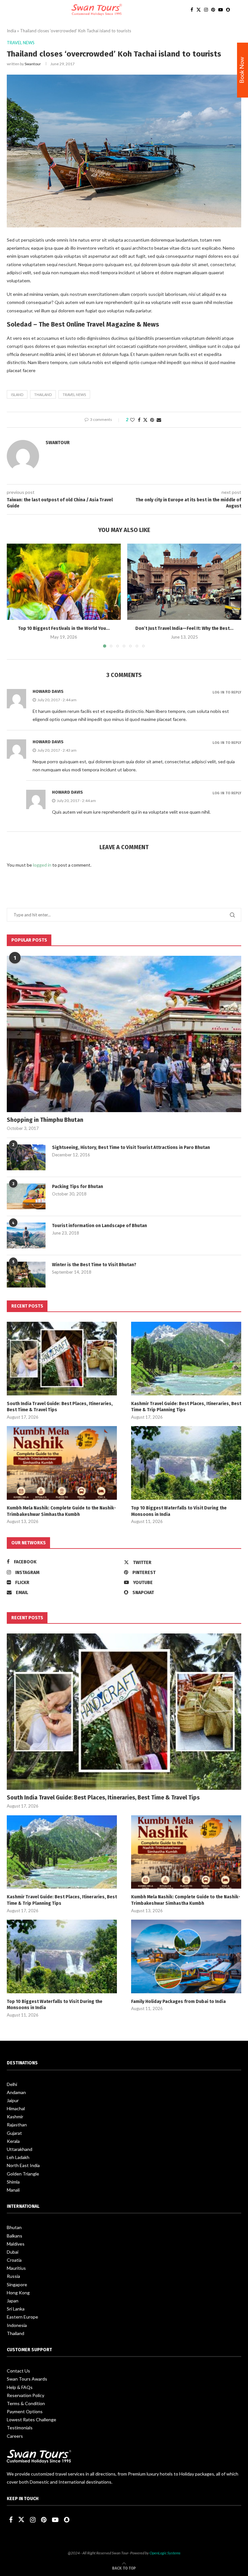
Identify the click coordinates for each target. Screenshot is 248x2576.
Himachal (16, 2108)
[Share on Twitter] (145, 420)
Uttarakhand (20, 2149)
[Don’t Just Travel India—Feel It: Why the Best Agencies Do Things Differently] (184, 582)
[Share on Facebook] (139, 420)
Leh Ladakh (18, 2157)
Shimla (13, 2182)
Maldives (16, 2244)
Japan (13, 2301)
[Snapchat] (228, 10)
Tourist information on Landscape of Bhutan (99, 1226)
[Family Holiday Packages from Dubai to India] (186, 1956)
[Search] (238, 10)
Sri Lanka (16, 2309)
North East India (23, 2165)
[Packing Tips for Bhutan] (26, 1196)
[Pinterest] (213, 10)
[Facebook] (192, 10)
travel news (74, 395)
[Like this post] (132, 420)
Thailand (15, 2333)
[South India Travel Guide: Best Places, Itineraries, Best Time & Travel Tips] (62, 1358)
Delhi (12, 2084)
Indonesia (17, 2325)
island (17, 395)
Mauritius (16, 2268)
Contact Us (18, 2371)
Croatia (14, 2260)
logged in (42, 865)
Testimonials (20, 2428)
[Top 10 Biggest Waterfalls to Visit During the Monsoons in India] (186, 1463)
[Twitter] (199, 10)
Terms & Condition (26, 2403)
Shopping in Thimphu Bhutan (45, 1120)
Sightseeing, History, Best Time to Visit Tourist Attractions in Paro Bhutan (131, 1147)
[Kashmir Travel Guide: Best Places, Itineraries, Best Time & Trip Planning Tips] (186, 1358)
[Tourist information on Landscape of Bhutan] (26, 1236)
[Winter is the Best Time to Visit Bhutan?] (26, 1275)
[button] (15, 595)
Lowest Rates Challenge (31, 2420)
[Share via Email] (159, 420)
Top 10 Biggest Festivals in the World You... (64, 628)
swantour (33, 64)
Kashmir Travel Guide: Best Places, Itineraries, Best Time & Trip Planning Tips (186, 1407)
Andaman (16, 2092)
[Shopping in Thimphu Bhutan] (124, 1034)
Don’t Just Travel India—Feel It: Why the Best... (184, 628)
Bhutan (14, 2227)
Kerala (13, 2141)
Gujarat (14, 2133)
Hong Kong (18, 2293)
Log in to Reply (227, 692)
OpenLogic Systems (165, 2553)
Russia (13, 2276)
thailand (43, 395)
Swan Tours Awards (27, 2379)
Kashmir (15, 2117)
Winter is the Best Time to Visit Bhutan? (94, 1265)
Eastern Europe (22, 2317)
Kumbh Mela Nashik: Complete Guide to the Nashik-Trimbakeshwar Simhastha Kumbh (61, 1511)
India (11, 31)
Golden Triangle (23, 2174)
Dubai (13, 2252)
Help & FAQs (20, 2387)
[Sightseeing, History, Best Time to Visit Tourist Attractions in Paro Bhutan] (26, 1157)
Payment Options (25, 2411)
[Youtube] (221, 10)
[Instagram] (206, 10)
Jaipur (13, 2100)
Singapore (17, 2284)
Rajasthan (17, 2125)
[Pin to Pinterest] (152, 420)
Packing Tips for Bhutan (77, 1187)
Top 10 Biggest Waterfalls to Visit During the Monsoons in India (179, 1511)
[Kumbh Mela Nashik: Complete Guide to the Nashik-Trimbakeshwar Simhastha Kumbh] (62, 1463)
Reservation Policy (26, 2395)
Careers (15, 2436)
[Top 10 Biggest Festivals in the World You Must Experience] (64, 582)
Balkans (15, 2236)
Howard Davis (48, 691)
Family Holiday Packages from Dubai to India (178, 2002)
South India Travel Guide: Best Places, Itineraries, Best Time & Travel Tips (60, 1407)
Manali (13, 2190)
